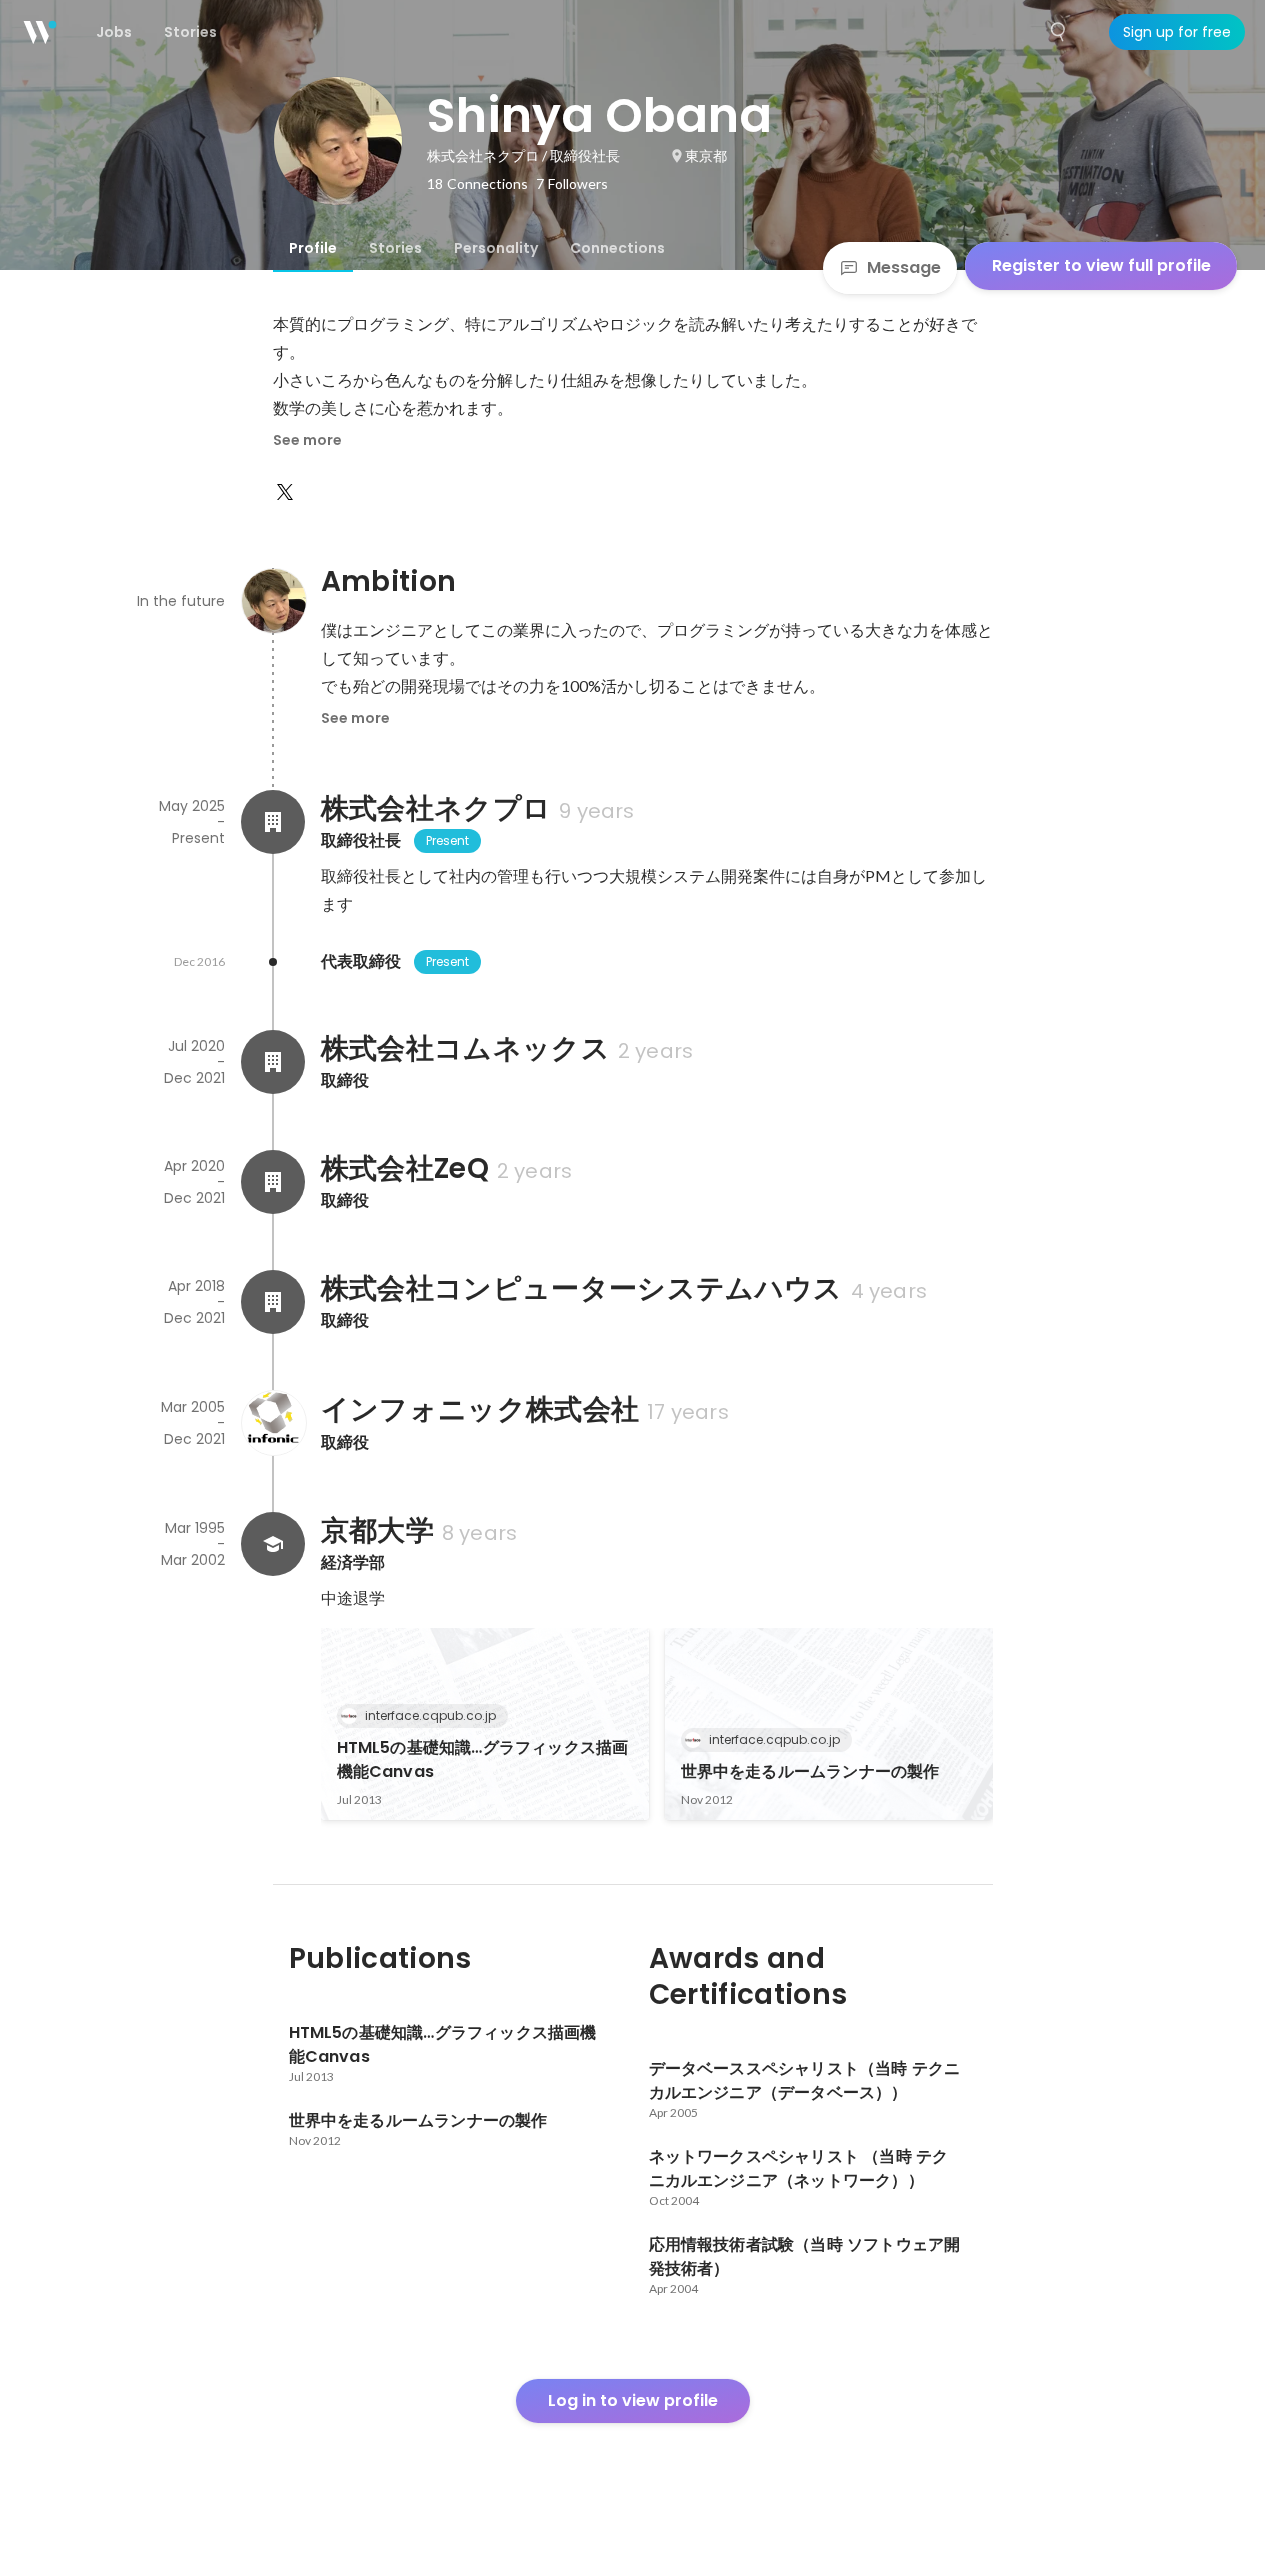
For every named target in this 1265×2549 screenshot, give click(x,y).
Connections (617, 248)
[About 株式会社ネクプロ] (273, 822)
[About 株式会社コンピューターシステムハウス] (273, 1302)
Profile (313, 248)
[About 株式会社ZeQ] (273, 1182)
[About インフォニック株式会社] (273, 1423)
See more (307, 440)
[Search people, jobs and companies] (1059, 32)
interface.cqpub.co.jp (430, 1715)
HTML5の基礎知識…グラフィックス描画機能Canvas (483, 1759)
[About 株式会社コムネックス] (273, 1062)
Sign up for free (1177, 32)
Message (904, 267)
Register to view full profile (1101, 265)
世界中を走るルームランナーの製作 (810, 1771)
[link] (485, 1724)
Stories (395, 248)
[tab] (313, 248)
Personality (496, 248)
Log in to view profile (633, 2400)
